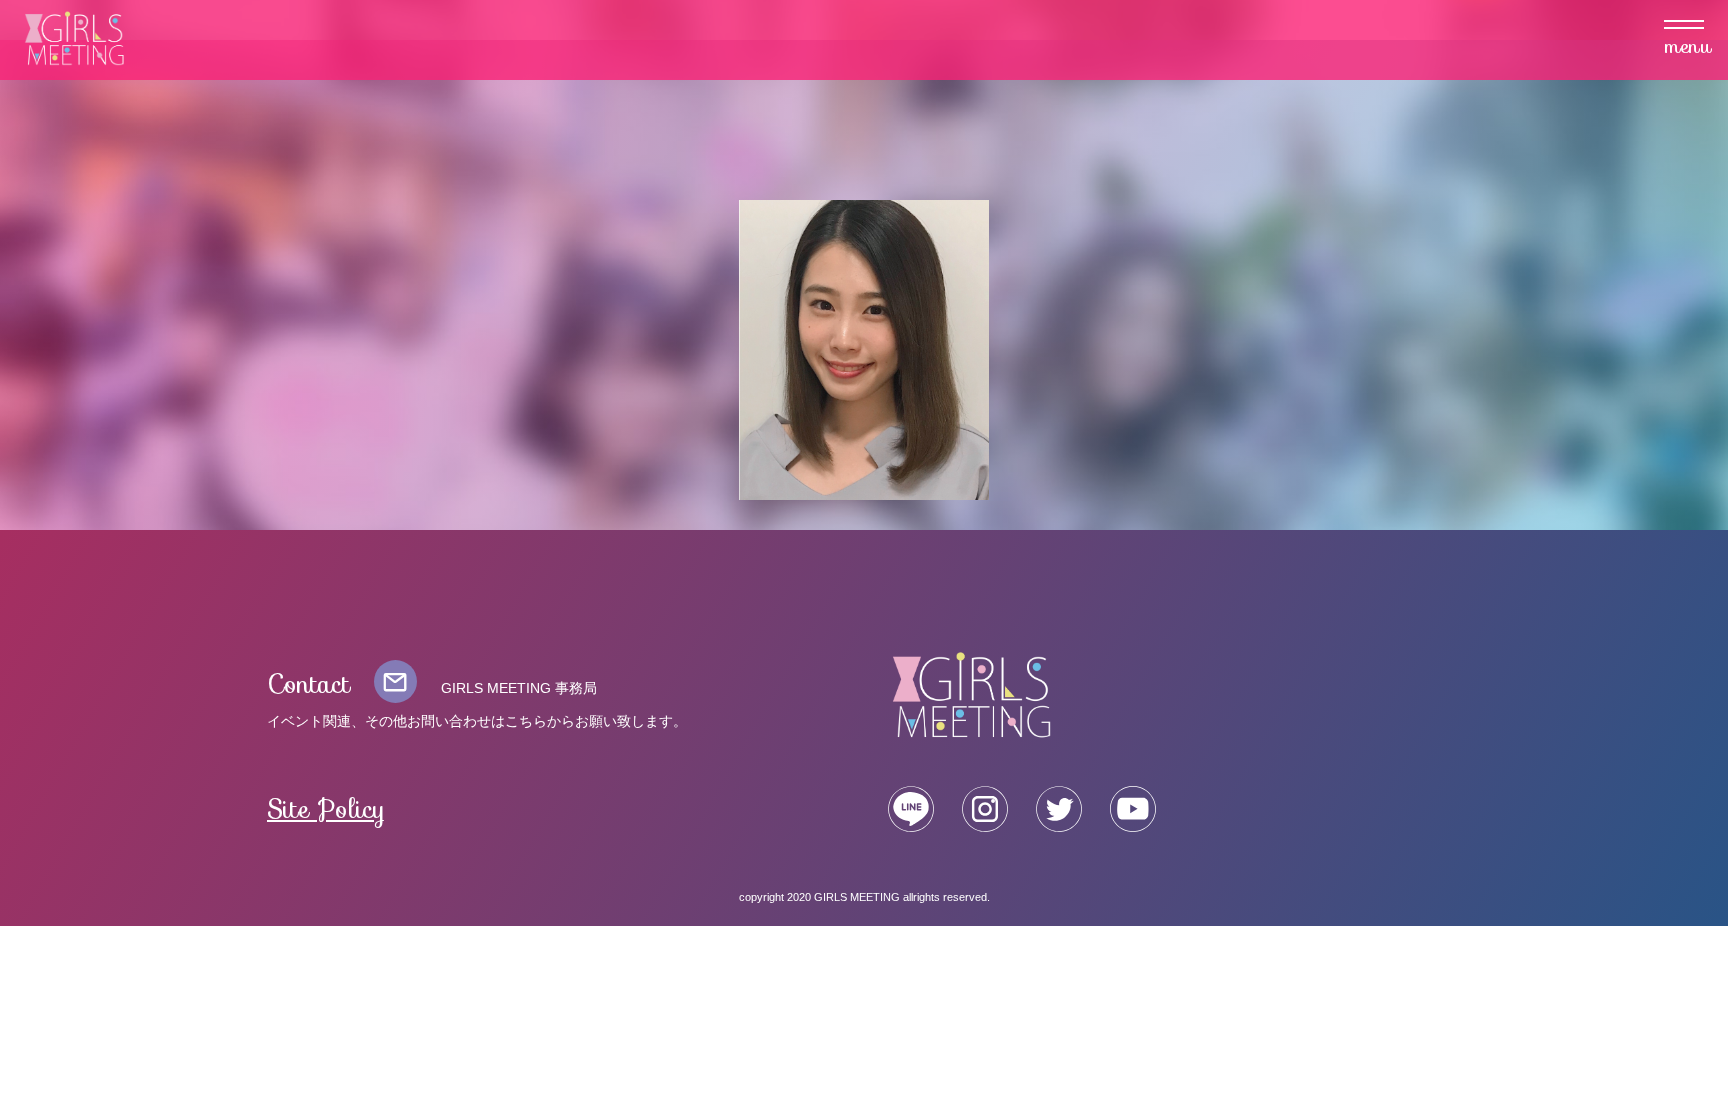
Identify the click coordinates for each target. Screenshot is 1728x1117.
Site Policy (326, 809)
